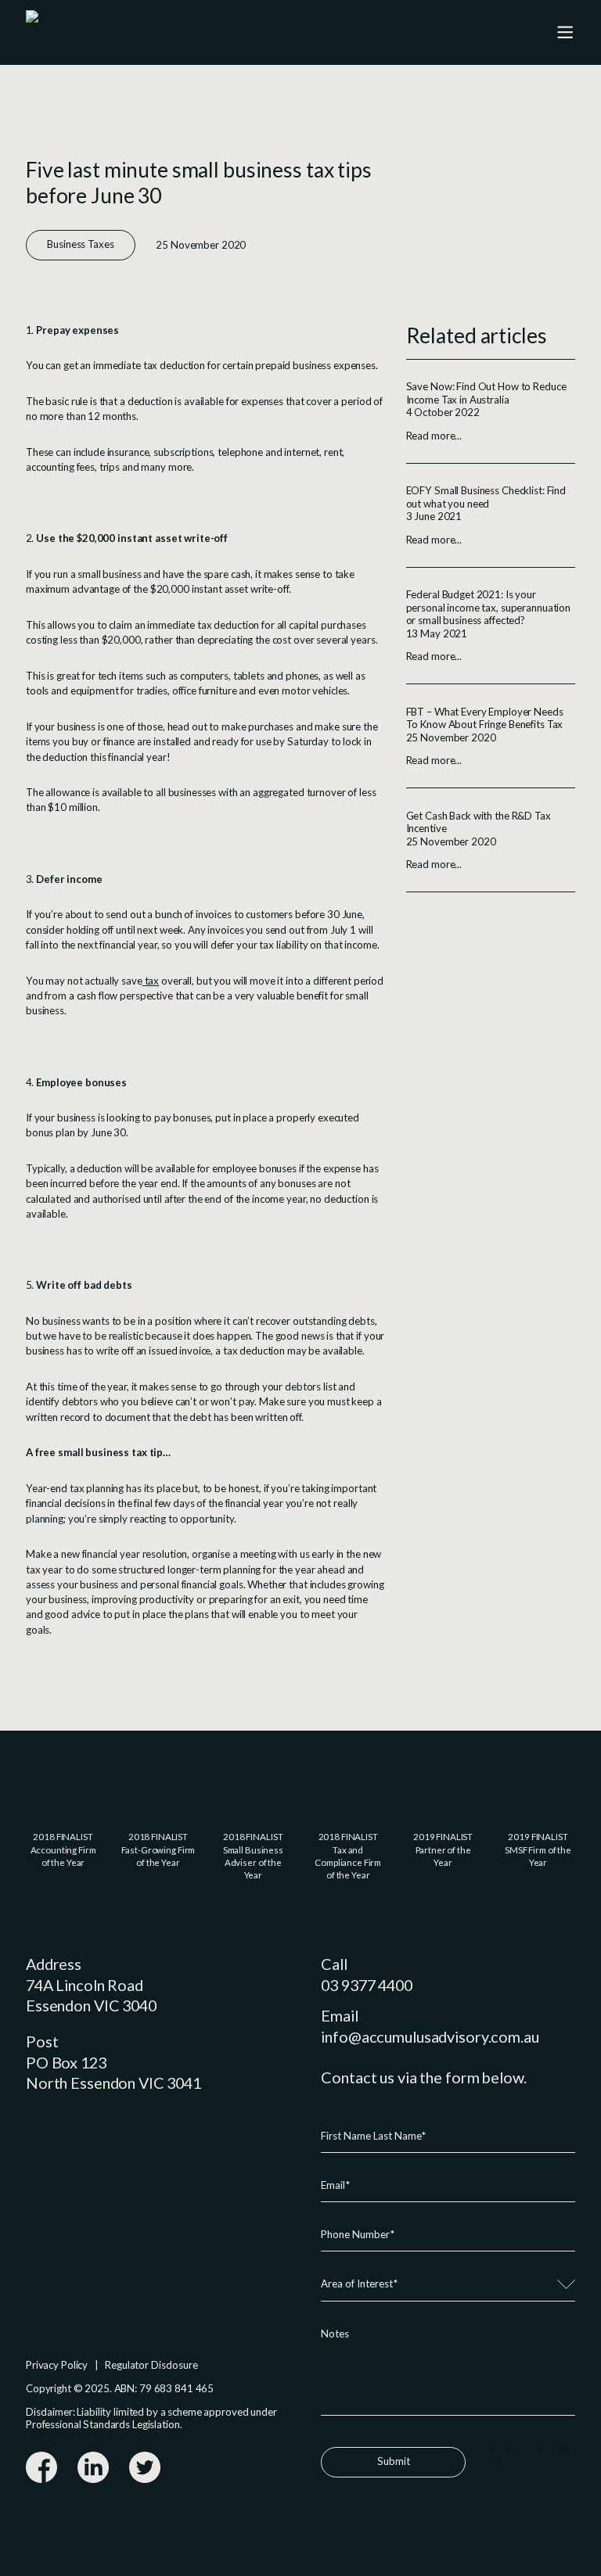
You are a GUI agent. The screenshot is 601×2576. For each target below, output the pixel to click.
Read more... (434, 436)
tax (151, 981)
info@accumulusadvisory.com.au (430, 2036)
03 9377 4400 (366, 1985)
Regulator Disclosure (151, 2365)
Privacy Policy (57, 2365)
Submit (394, 2461)
